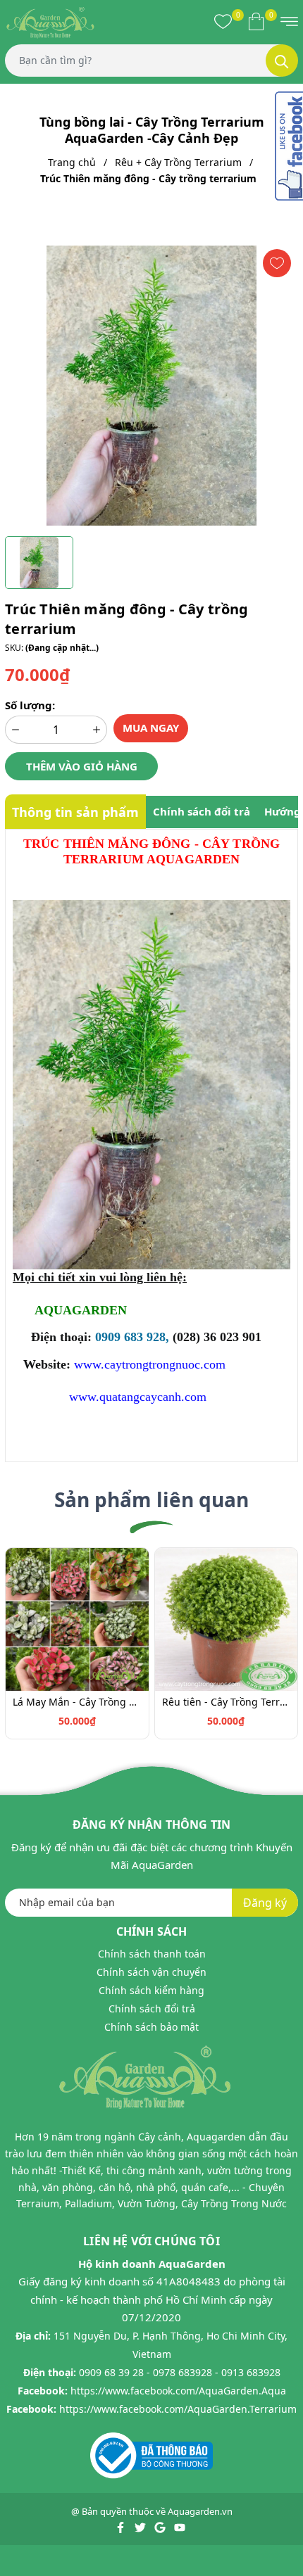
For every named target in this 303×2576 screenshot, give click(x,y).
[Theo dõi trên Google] (161, 2527)
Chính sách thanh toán (152, 1954)
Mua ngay (151, 728)
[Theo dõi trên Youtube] (180, 2527)
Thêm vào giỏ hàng (82, 766)
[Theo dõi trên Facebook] (122, 2527)
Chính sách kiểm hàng (151, 1990)
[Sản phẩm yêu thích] (223, 21)
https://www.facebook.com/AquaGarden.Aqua (178, 2391)
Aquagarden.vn (200, 2511)
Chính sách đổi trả (152, 2009)
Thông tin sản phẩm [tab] (75, 812)
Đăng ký (265, 1903)
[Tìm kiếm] (282, 61)
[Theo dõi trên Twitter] (141, 2527)
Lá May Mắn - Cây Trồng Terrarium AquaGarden (77, 1702)
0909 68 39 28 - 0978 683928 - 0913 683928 (180, 2372)
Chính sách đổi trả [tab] (202, 811)
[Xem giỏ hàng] (256, 21)
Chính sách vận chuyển (151, 1972)
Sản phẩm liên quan (151, 1499)
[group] (151, 386)
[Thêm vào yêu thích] (277, 263)
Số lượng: (30, 705)
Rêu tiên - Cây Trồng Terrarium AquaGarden (227, 1702)
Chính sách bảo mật (151, 2027)
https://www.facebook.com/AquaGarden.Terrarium (178, 2409)
